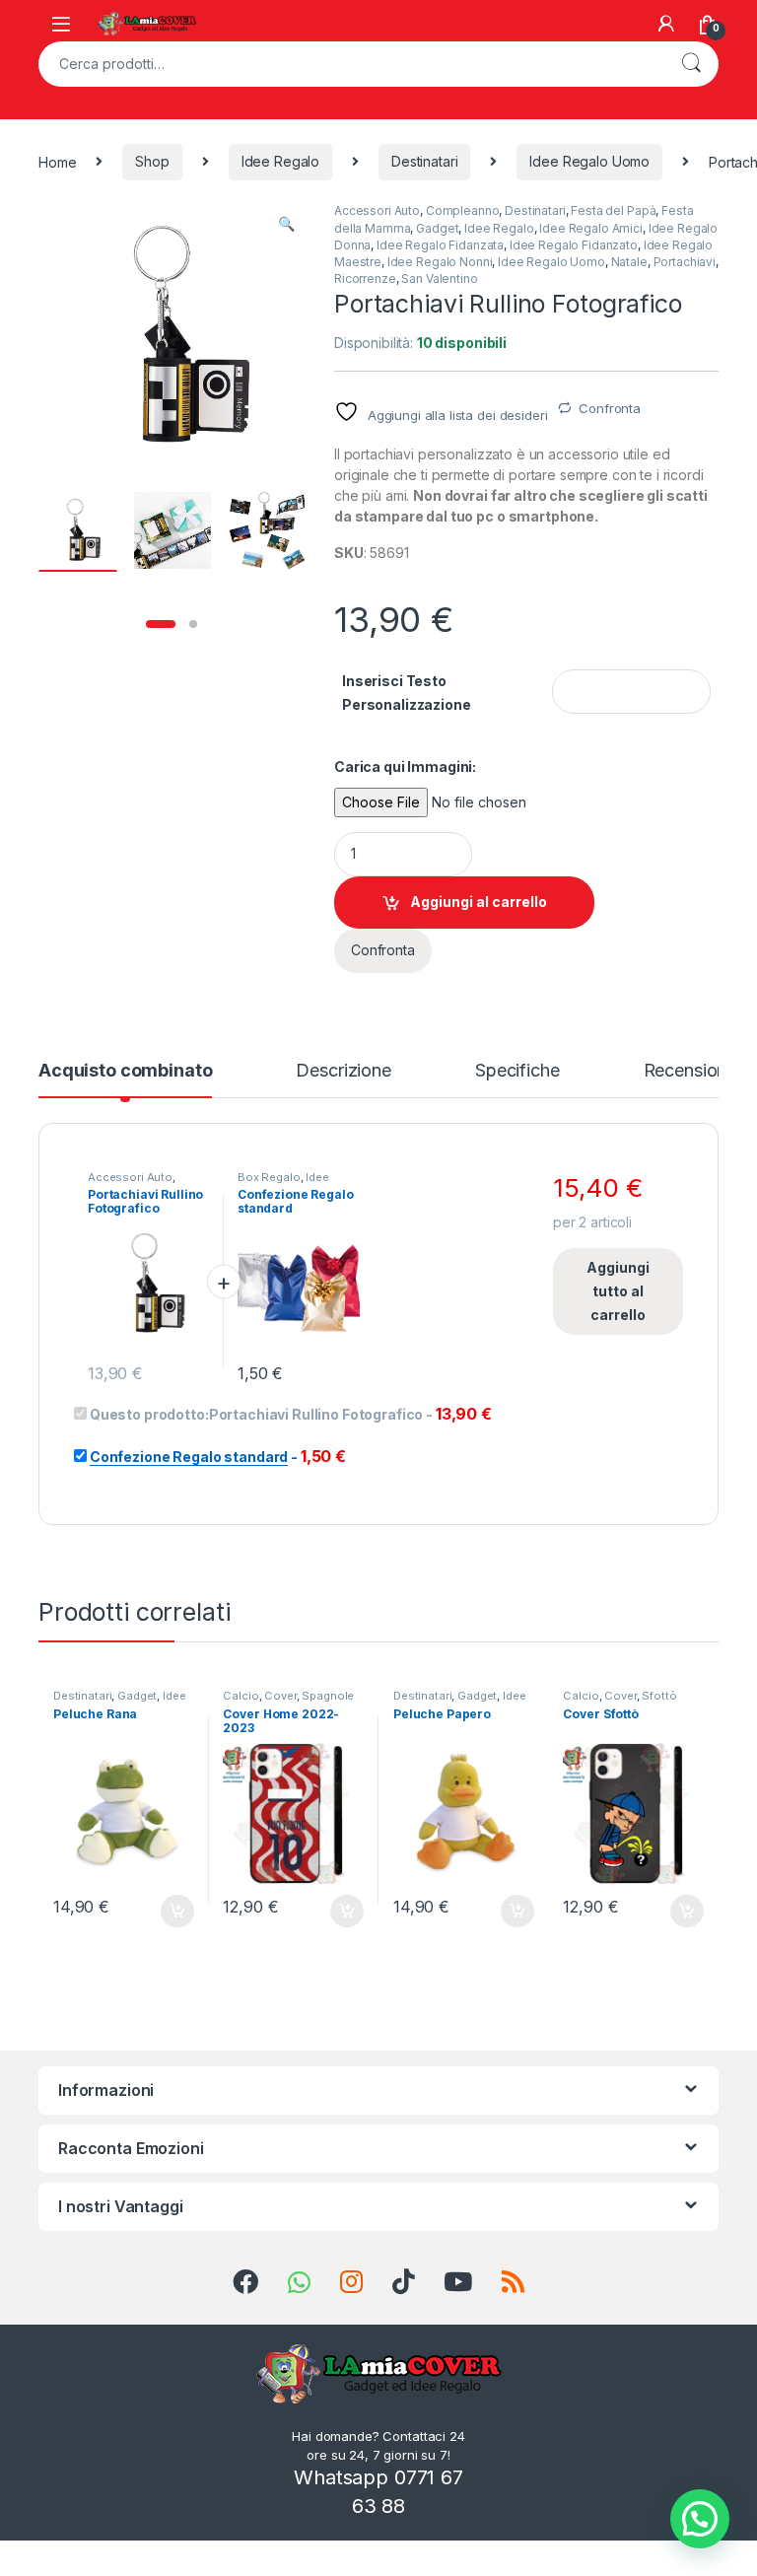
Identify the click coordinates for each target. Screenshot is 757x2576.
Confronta (610, 408)
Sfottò (659, 1696)
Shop (152, 161)
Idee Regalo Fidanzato (574, 245)
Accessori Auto (377, 210)
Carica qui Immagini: (405, 766)
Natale (629, 262)
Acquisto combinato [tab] (125, 1071)
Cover (280, 1696)
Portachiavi (685, 262)
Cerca (691, 64)
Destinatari (424, 161)
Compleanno (463, 210)
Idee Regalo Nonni (440, 262)
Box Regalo (269, 1177)
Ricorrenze (365, 278)
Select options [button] (171, 1912)
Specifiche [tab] (517, 1071)
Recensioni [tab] (688, 1071)
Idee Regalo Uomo (589, 161)
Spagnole (328, 1696)
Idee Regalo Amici (591, 228)
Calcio (241, 1696)
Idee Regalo (280, 161)
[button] (286, 224)
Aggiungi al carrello (479, 902)
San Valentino (439, 278)
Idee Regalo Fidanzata (440, 245)
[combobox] (351, 64)
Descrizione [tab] (343, 1071)
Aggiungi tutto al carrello (618, 1291)
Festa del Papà (613, 210)
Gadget (437, 228)
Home (57, 161)
